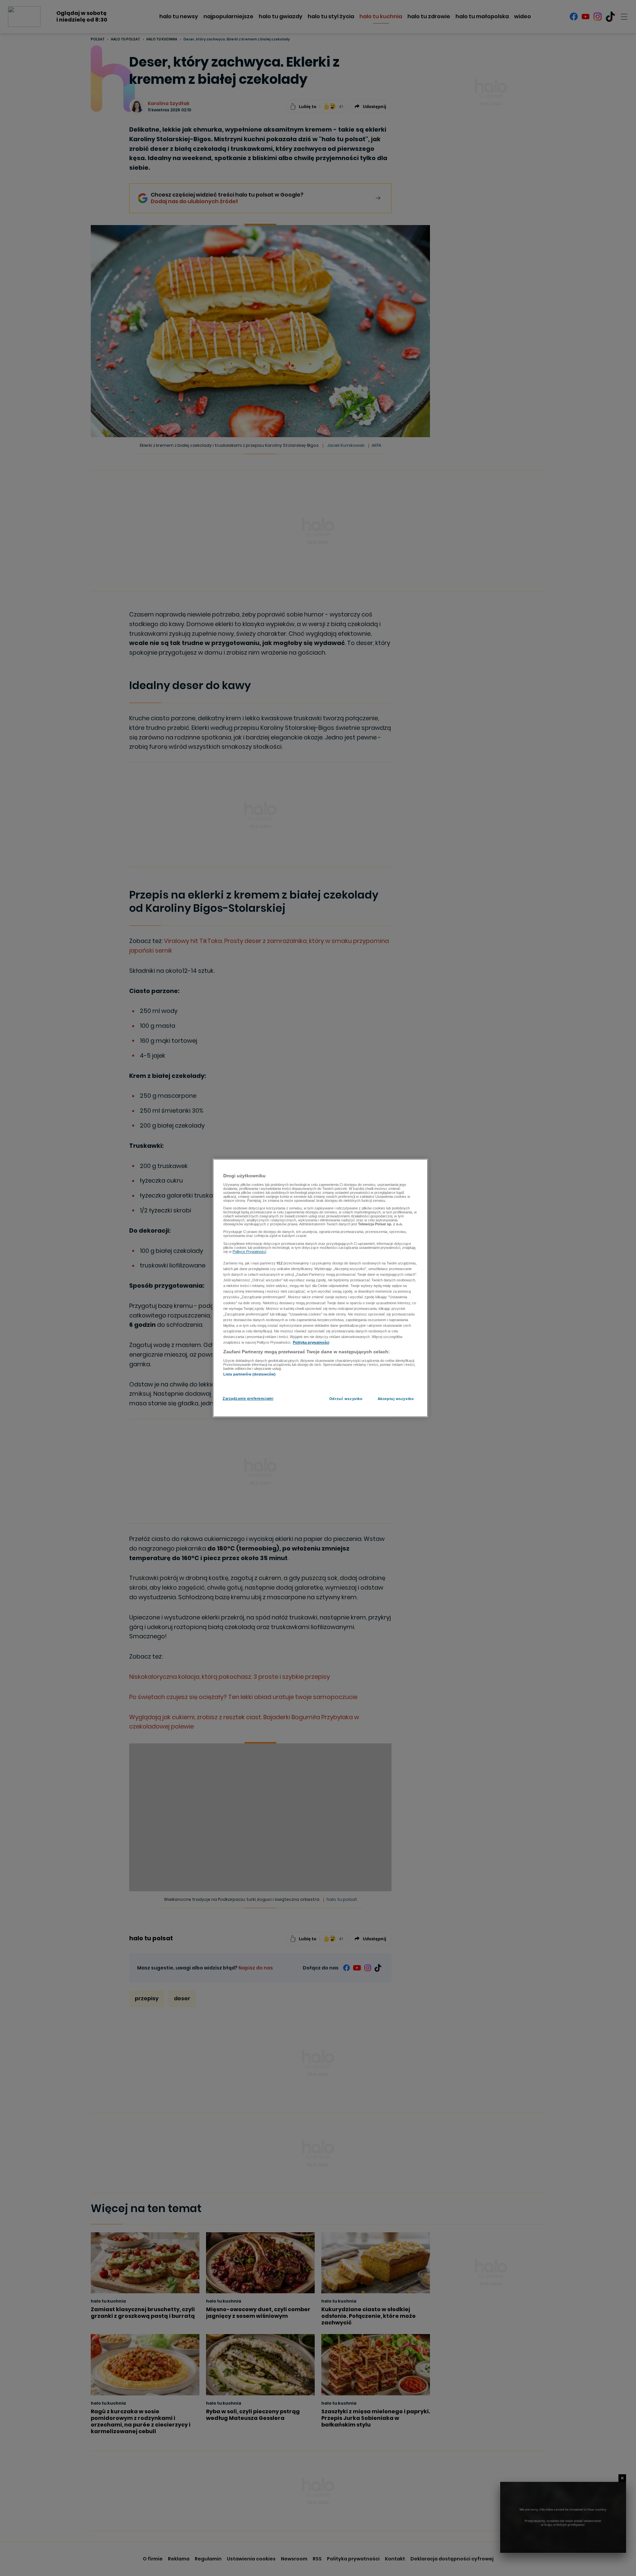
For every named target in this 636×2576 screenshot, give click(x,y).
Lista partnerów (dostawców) (249, 1374)
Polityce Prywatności (249, 1252)
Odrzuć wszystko (346, 1399)
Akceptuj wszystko (396, 1399)
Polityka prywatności (311, 1342)
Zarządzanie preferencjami (248, 1398)
